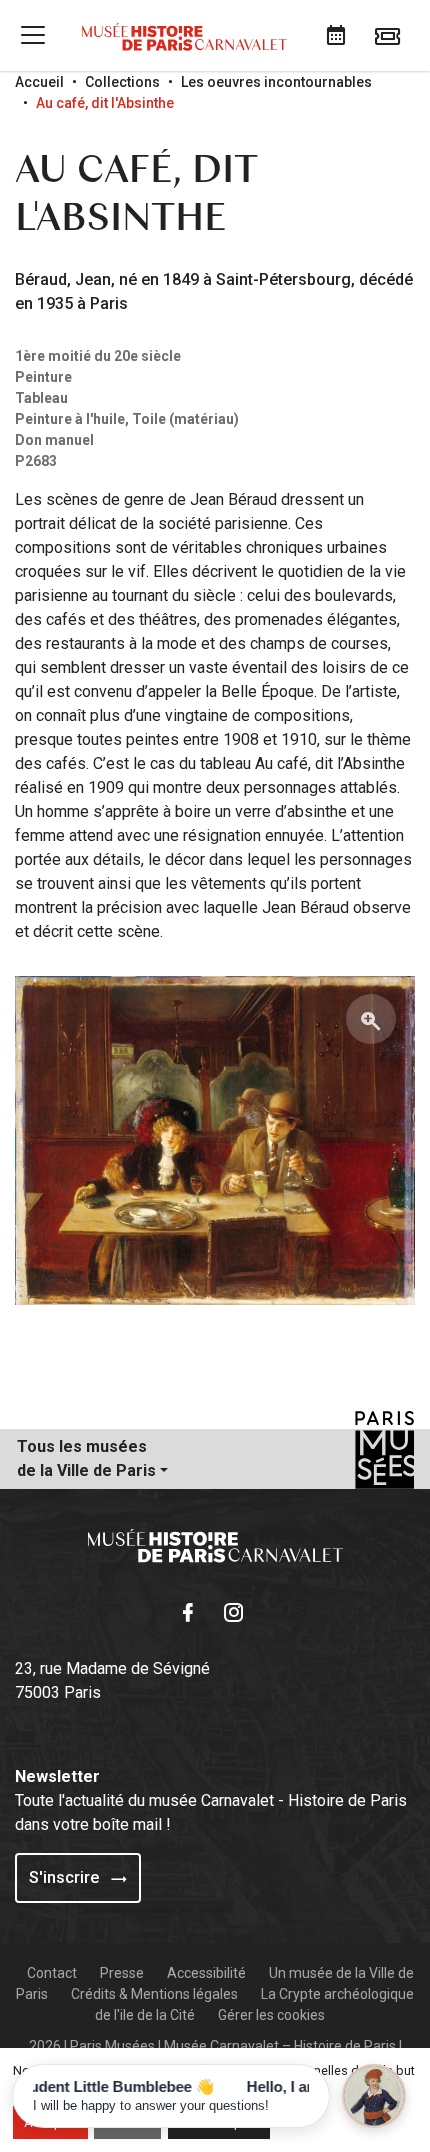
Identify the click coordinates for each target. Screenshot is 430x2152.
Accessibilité (206, 1973)
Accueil (39, 82)
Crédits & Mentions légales (154, 1994)
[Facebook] (192, 1610)
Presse (122, 1973)
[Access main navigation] (33, 35)
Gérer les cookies (271, 2015)
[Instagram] (238, 1610)
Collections (122, 82)
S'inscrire (66, 1877)
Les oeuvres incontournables (276, 82)
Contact (52, 1973)
